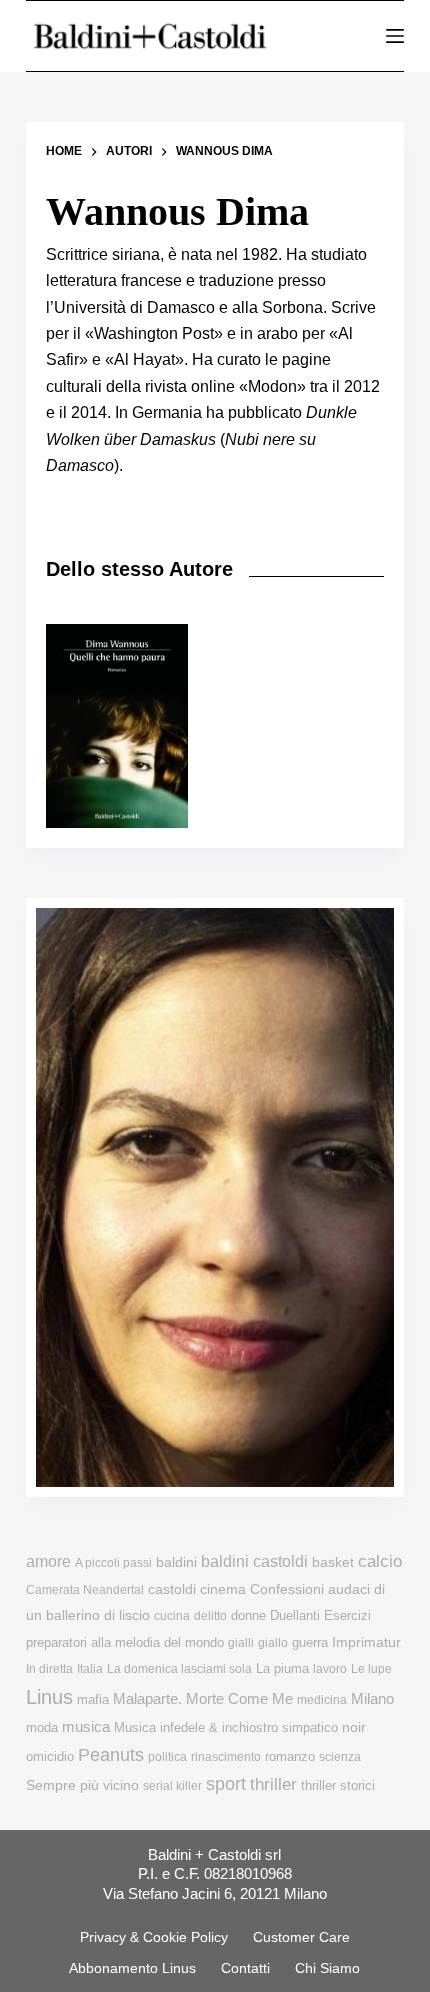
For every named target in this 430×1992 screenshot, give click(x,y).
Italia (90, 1669)
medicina (322, 1700)
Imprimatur (366, 1642)
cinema (223, 1589)
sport (226, 1784)
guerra (310, 1642)
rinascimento (226, 1757)
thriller (273, 1784)
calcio (380, 1561)
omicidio (50, 1756)
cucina (172, 1616)
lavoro (330, 1669)
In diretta (49, 1669)
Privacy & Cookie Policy (154, 1937)
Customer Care (301, 1937)
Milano (372, 1699)
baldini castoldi (254, 1561)
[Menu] (395, 36)
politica (167, 1757)
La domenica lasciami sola (179, 1669)
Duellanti (295, 1615)
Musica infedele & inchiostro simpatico (226, 1727)
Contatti (245, 1968)
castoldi (172, 1589)
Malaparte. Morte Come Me (203, 1698)
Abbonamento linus (132, 1968)
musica (86, 1726)
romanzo (290, 1756)
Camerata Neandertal (85, 1590)
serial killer (172, 1786)
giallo (273, 1643)
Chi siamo (327, 1968)
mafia (93, 1699)
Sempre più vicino (82, 1785)
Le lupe (371, 1669)
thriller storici (338, 1785)
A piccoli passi (113, 1563)
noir (354, 1727)
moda (42, 1727)
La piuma (282, 1668)
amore (48, 1561)
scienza (340, 1757)
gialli (241, 1643)
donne (248, 1615)
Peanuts (111, 1755)
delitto (210, 1616)
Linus (49, 1697)
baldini (176, 1562)
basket (333, 1562)
